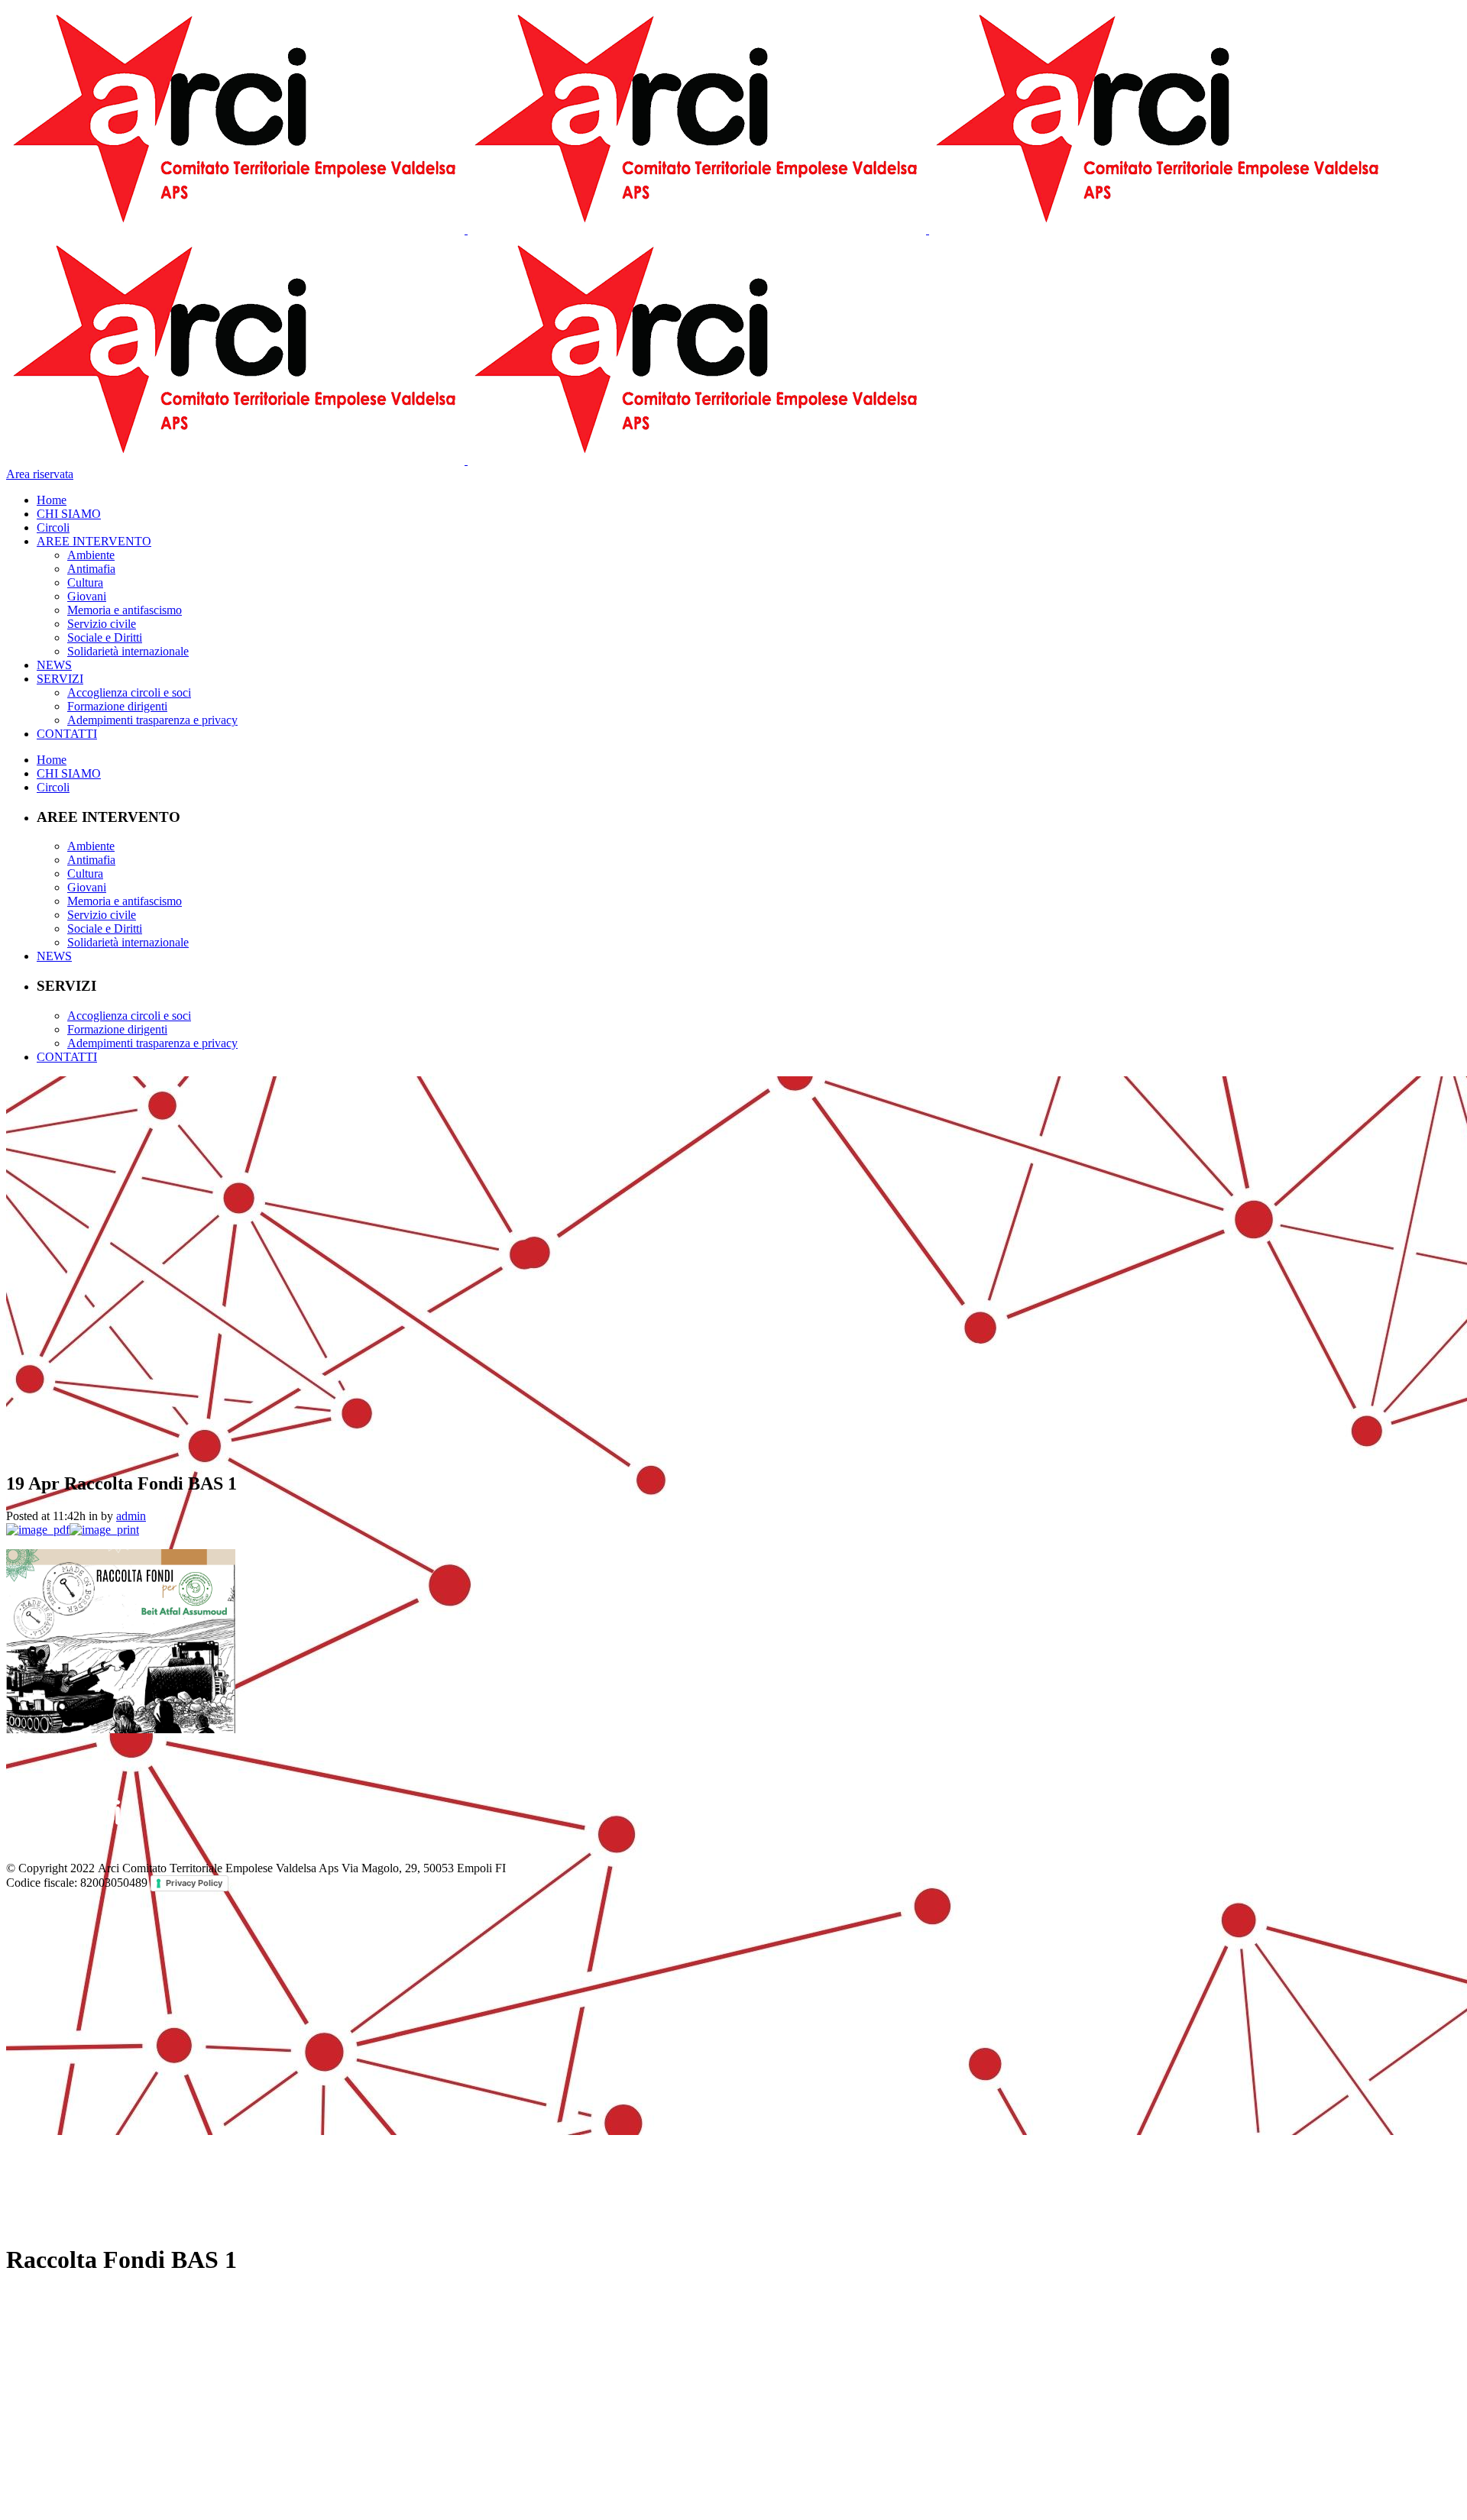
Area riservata (40, 474)
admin (131, 1516)
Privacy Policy (194, 1883)
